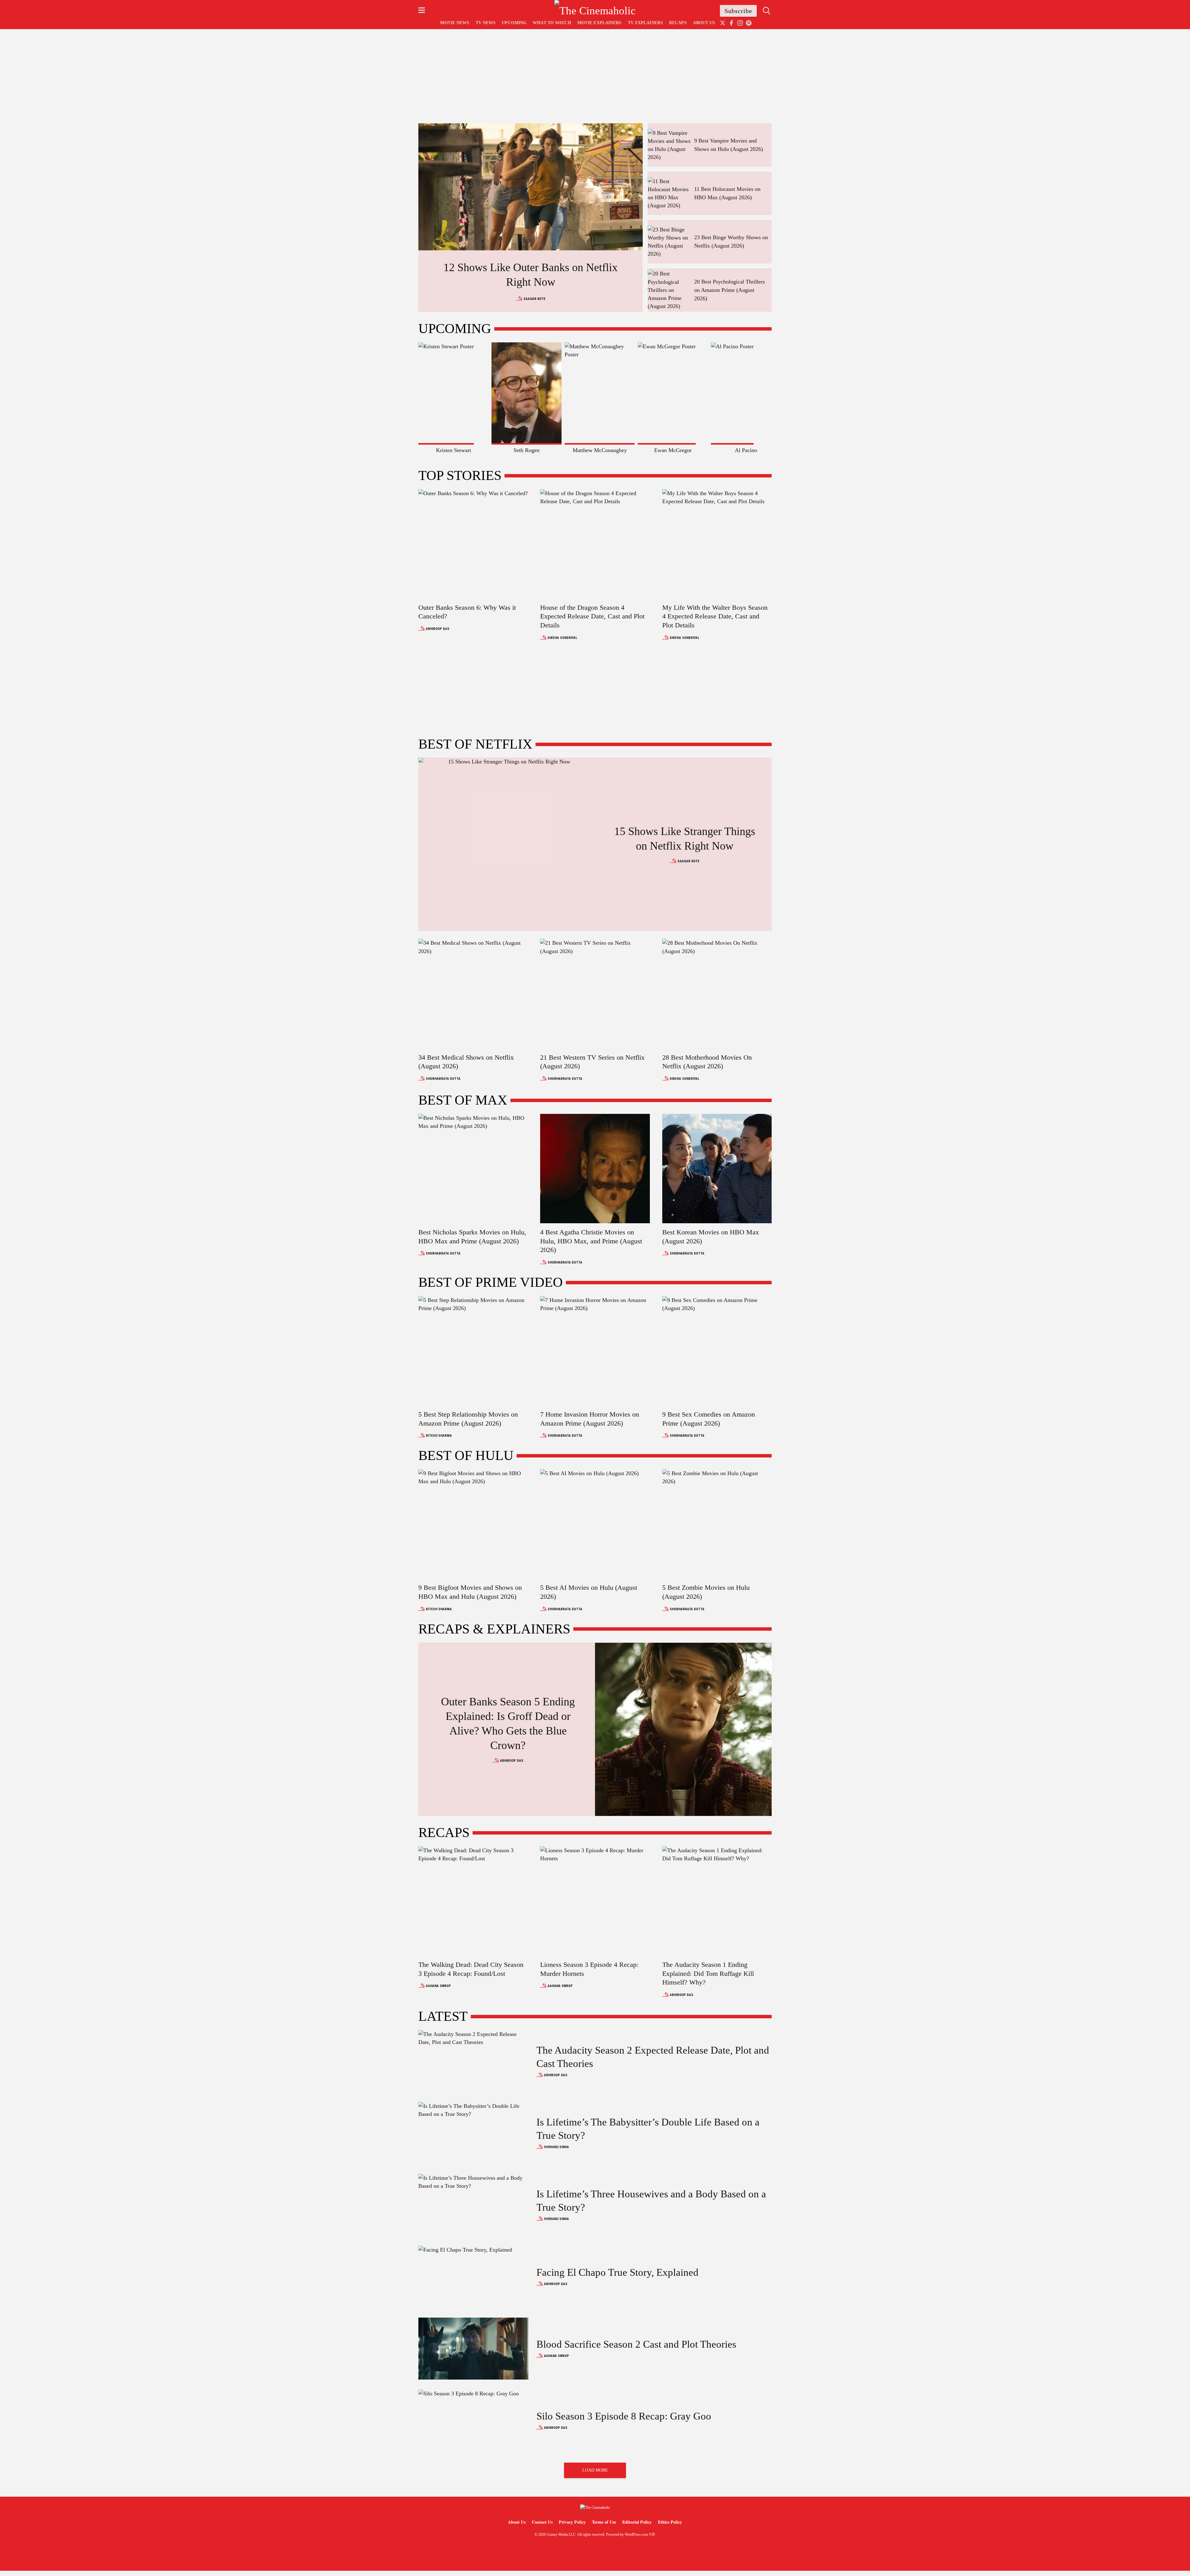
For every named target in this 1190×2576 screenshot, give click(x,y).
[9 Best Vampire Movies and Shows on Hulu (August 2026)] (669, 144)
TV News (486, 23)
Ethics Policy (670, 2522)
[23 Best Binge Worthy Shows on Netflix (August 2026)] (669, 241)
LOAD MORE (595, 2470)
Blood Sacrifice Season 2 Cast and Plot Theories (636, 2344)
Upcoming (514, 23)
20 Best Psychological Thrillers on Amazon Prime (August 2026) (729, 290)
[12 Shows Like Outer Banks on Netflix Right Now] (531, 187)
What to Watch (552, 23)
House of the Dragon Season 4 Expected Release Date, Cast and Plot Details (592, 616)
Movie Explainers (599, 23)
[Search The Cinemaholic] (767, 11)
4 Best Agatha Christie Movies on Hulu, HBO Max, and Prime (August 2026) (591, 1241)
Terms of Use (604, 2522)
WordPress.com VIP (640, 2534)
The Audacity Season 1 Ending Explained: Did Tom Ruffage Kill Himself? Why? (708, 1973)
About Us (704, 23)
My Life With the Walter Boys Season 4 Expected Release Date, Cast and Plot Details (715, 616)
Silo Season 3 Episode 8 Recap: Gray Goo (624, 2416)
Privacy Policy (572, 2522)
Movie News (455, 23)
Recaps (678, 23)
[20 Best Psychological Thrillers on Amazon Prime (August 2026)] (669, 289)
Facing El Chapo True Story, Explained (617, 2272)
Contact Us (542, 2522)
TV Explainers (645, 23)
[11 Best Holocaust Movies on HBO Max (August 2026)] (669, 193)
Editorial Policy (637, 2522)
